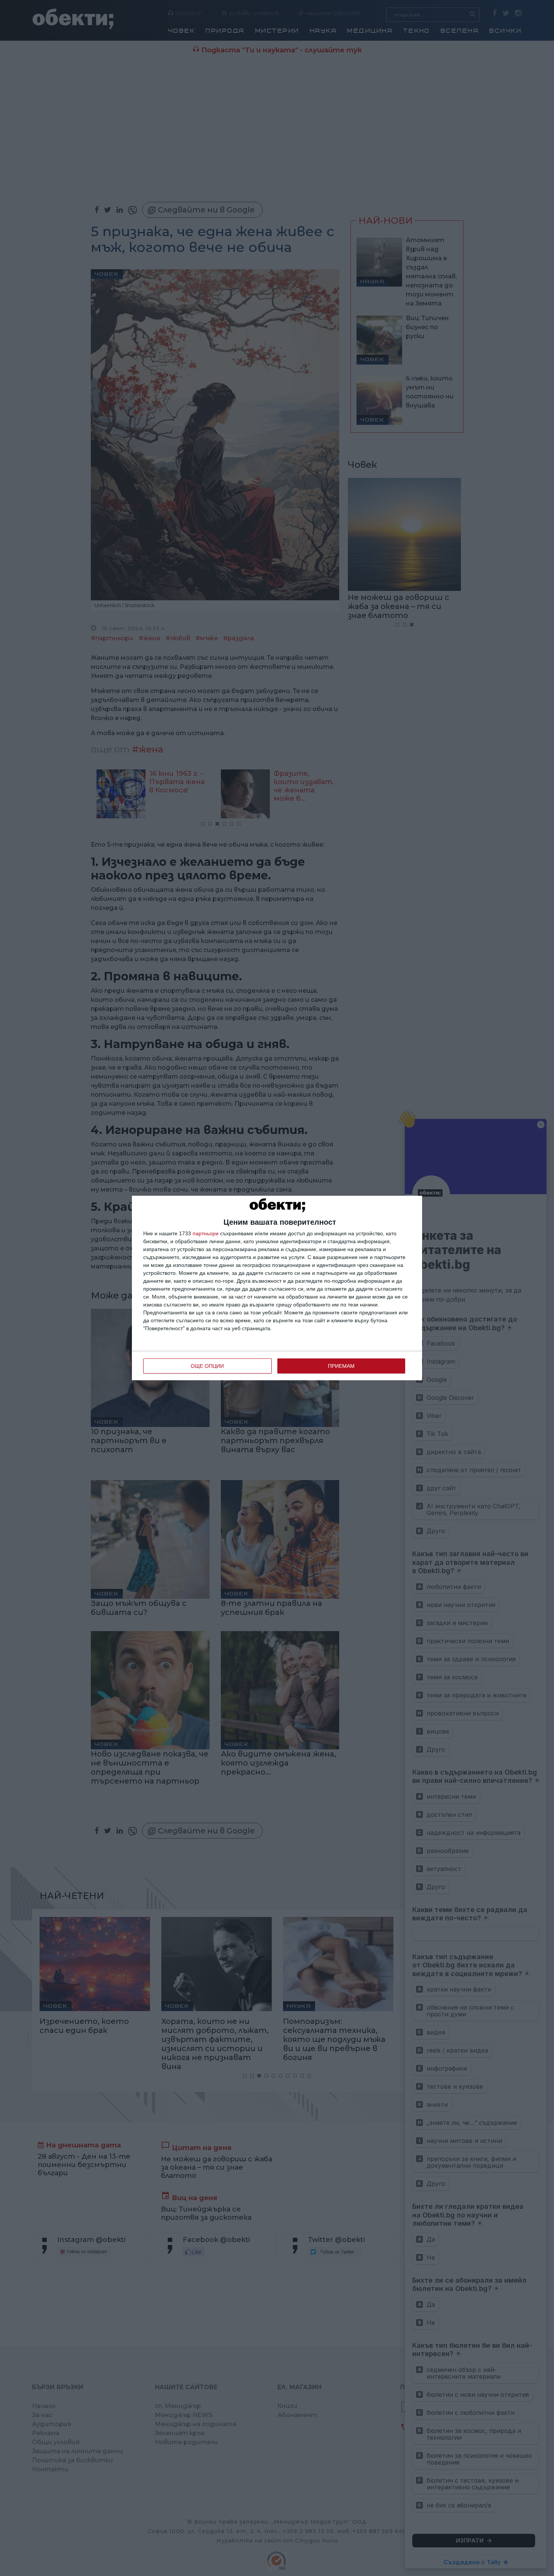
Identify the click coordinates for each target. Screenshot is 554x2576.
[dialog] (277, 1288)
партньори (206, 1233)
